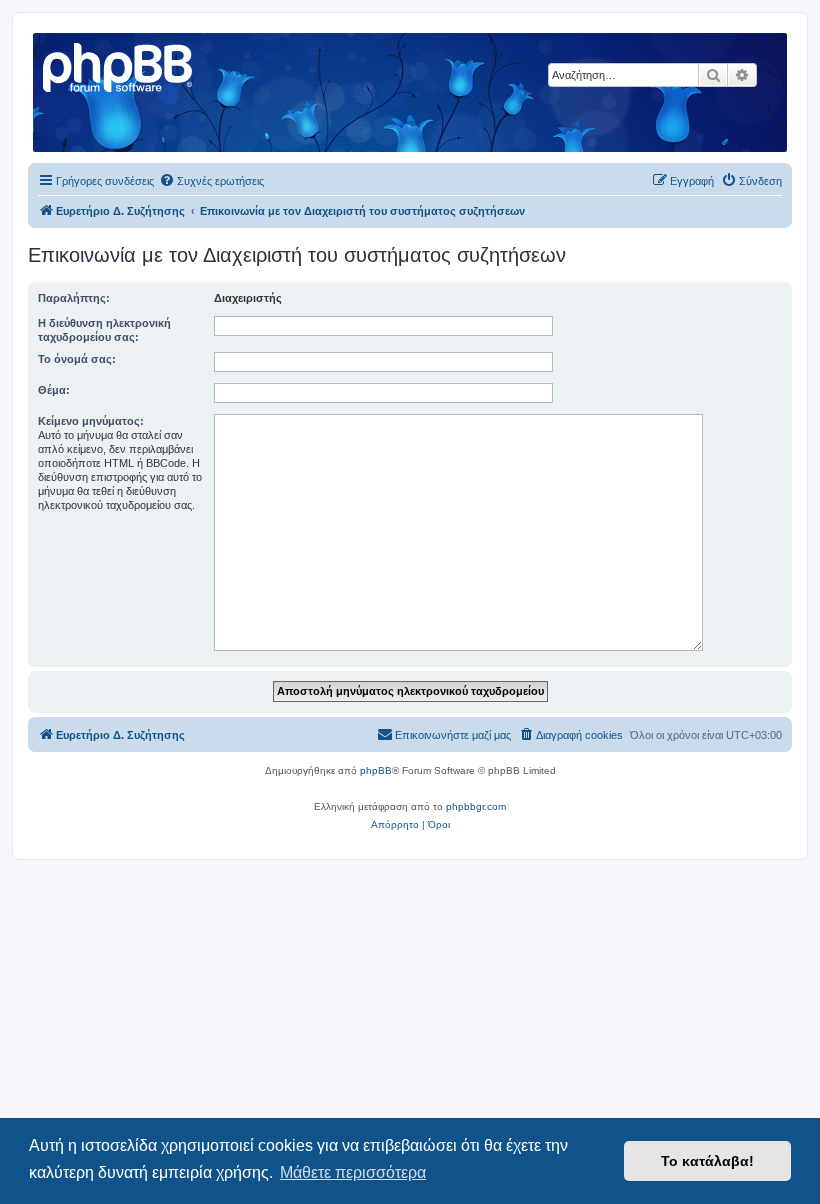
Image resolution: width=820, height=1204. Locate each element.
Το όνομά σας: (77, 359)
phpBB (376, 770)
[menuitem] (211, 181)
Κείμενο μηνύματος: (91, 421)
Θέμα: (54, 390)
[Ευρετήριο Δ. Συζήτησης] (119, 65)
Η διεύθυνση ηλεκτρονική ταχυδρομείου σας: (104, 330)
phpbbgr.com (476, 806)
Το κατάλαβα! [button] (707, 1161)
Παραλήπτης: (74, 298)
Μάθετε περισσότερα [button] (353, 1172)
